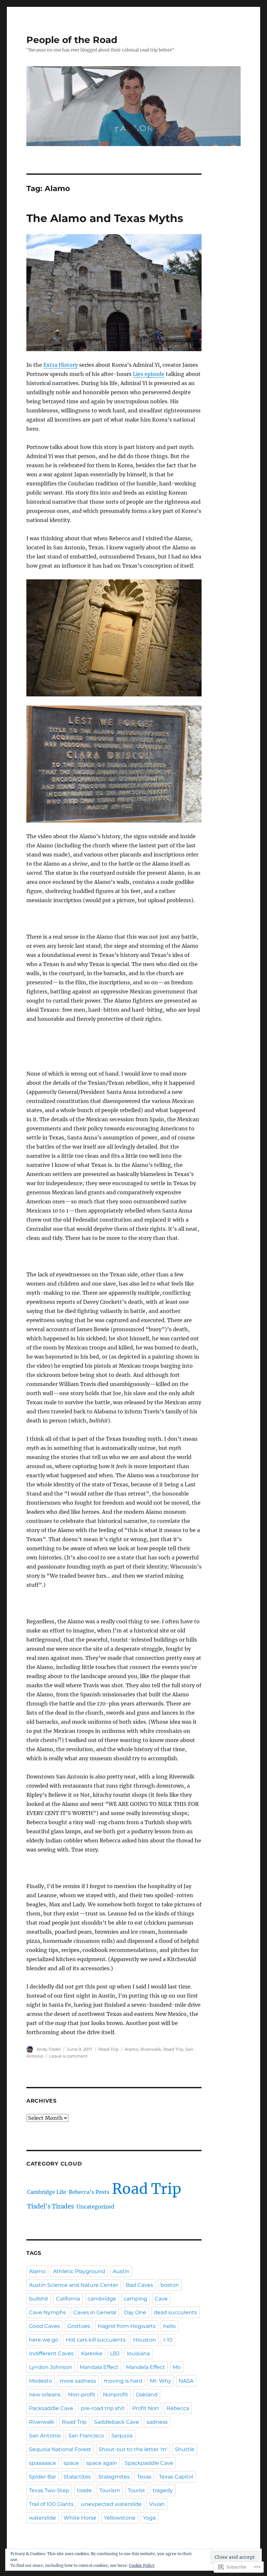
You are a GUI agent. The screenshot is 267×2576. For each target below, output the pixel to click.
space (71, 2463)
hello (169, 2326)
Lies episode (149, 374)
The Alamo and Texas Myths (105, 218)
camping (135, 2299)
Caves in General (95, 2312)
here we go (44, 2340)
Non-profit (82, 2395)
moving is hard (123, 2381)
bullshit (39, 2299)
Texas (144, 2477)
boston (170, 2285)
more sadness (78, 2381)
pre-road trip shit (103, 2408)
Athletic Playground (79, 2271)
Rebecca (178, 2408)
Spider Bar (42, 2477)
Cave (161, 2299)
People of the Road (72, 40)
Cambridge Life (47, 2192)
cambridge (102, 2299)
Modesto (41, 2381)
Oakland (147, 2395)
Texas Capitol (176, 2477)
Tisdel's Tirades (50, 2206)
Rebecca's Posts (89, 2192)
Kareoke (92, 2353)
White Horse (80, 2518)
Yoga (149, 2518)
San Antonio (45, 2436)
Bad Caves (139, 2285)
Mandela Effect (146, 2367)
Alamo (131, 2049)
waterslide (42, 2518)
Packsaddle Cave (51, 2408)
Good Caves (44, 2326)
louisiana (138, 2353)
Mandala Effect (99, 2367)
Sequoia (122, 2436)
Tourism (110, 2490)
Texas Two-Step (49, 2490)
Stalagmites (114, 2477)
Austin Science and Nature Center (74, 2285)
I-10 (168, 2340)
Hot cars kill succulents (96, 2340)
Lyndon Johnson (51, 2367)
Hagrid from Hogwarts (127, 2326)
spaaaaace (42, 2463)
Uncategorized (95, 2207)
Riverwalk (151, 2049)
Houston (145, 2340)
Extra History (61, 365)
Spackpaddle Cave (149, 2463)
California (68, 2299)
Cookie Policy (142, 2565)
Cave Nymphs (47, 2312)
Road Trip (108, 2049)
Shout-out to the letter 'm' (133, 2449)
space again (102, 2463)
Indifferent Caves (51, 2353)
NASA (186, 2381)
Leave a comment (68, 2056)
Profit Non (146, 2408)
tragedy (163, 2490)
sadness (157, 2422)
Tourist (136, 2490)
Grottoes (79, 2326)
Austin (121, 2271)
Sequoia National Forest (60, 2449)
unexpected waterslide (111, 2504)
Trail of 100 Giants (51, 2504)
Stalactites (77, 2477)
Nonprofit (116, 2395)
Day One (135, 2312)
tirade (84, 2490)
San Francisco (86, 2436)
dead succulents (175, 2312)
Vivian (157, 2504)
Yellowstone (120, 2518)
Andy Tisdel (49, 2049)
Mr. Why (161, 2381)
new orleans (45, 2395)
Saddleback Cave (117, 2422)
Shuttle (185, 2449)
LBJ (115, 2353)
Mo (177, 2367)
